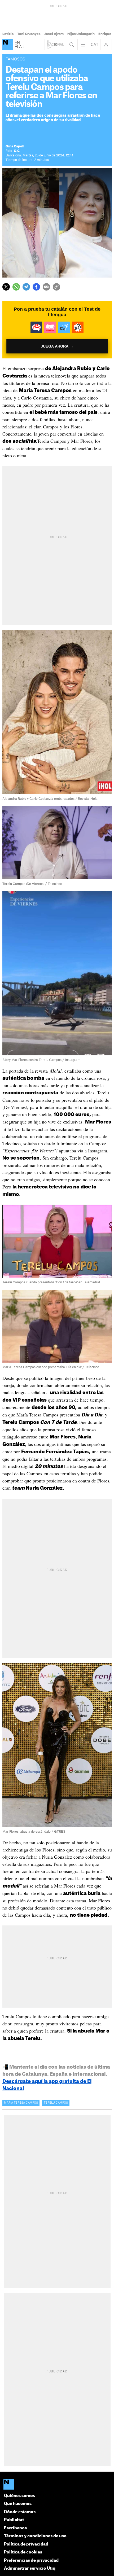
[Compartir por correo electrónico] (46, 287)
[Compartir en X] (6, 287)
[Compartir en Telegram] (26, 287)
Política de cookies (23, 2552)
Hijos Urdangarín (81, 34)
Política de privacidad (26, 2544)
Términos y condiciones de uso (35, 2536)
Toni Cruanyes (29, 34)
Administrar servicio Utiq (30, 2568)
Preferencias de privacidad (31, 2560)
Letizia (8, 34)
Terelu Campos (56, 2103)
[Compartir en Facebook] (36, 287)
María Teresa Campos (21, 2103)
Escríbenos (15, 2528)
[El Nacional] (8, 45)
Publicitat (14, 2520)
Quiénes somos (19, 2496)
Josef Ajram (54, 34)
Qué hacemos (18, 2504)
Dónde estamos (20, 2512)
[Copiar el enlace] (56, 287)
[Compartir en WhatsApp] (16, 287)
